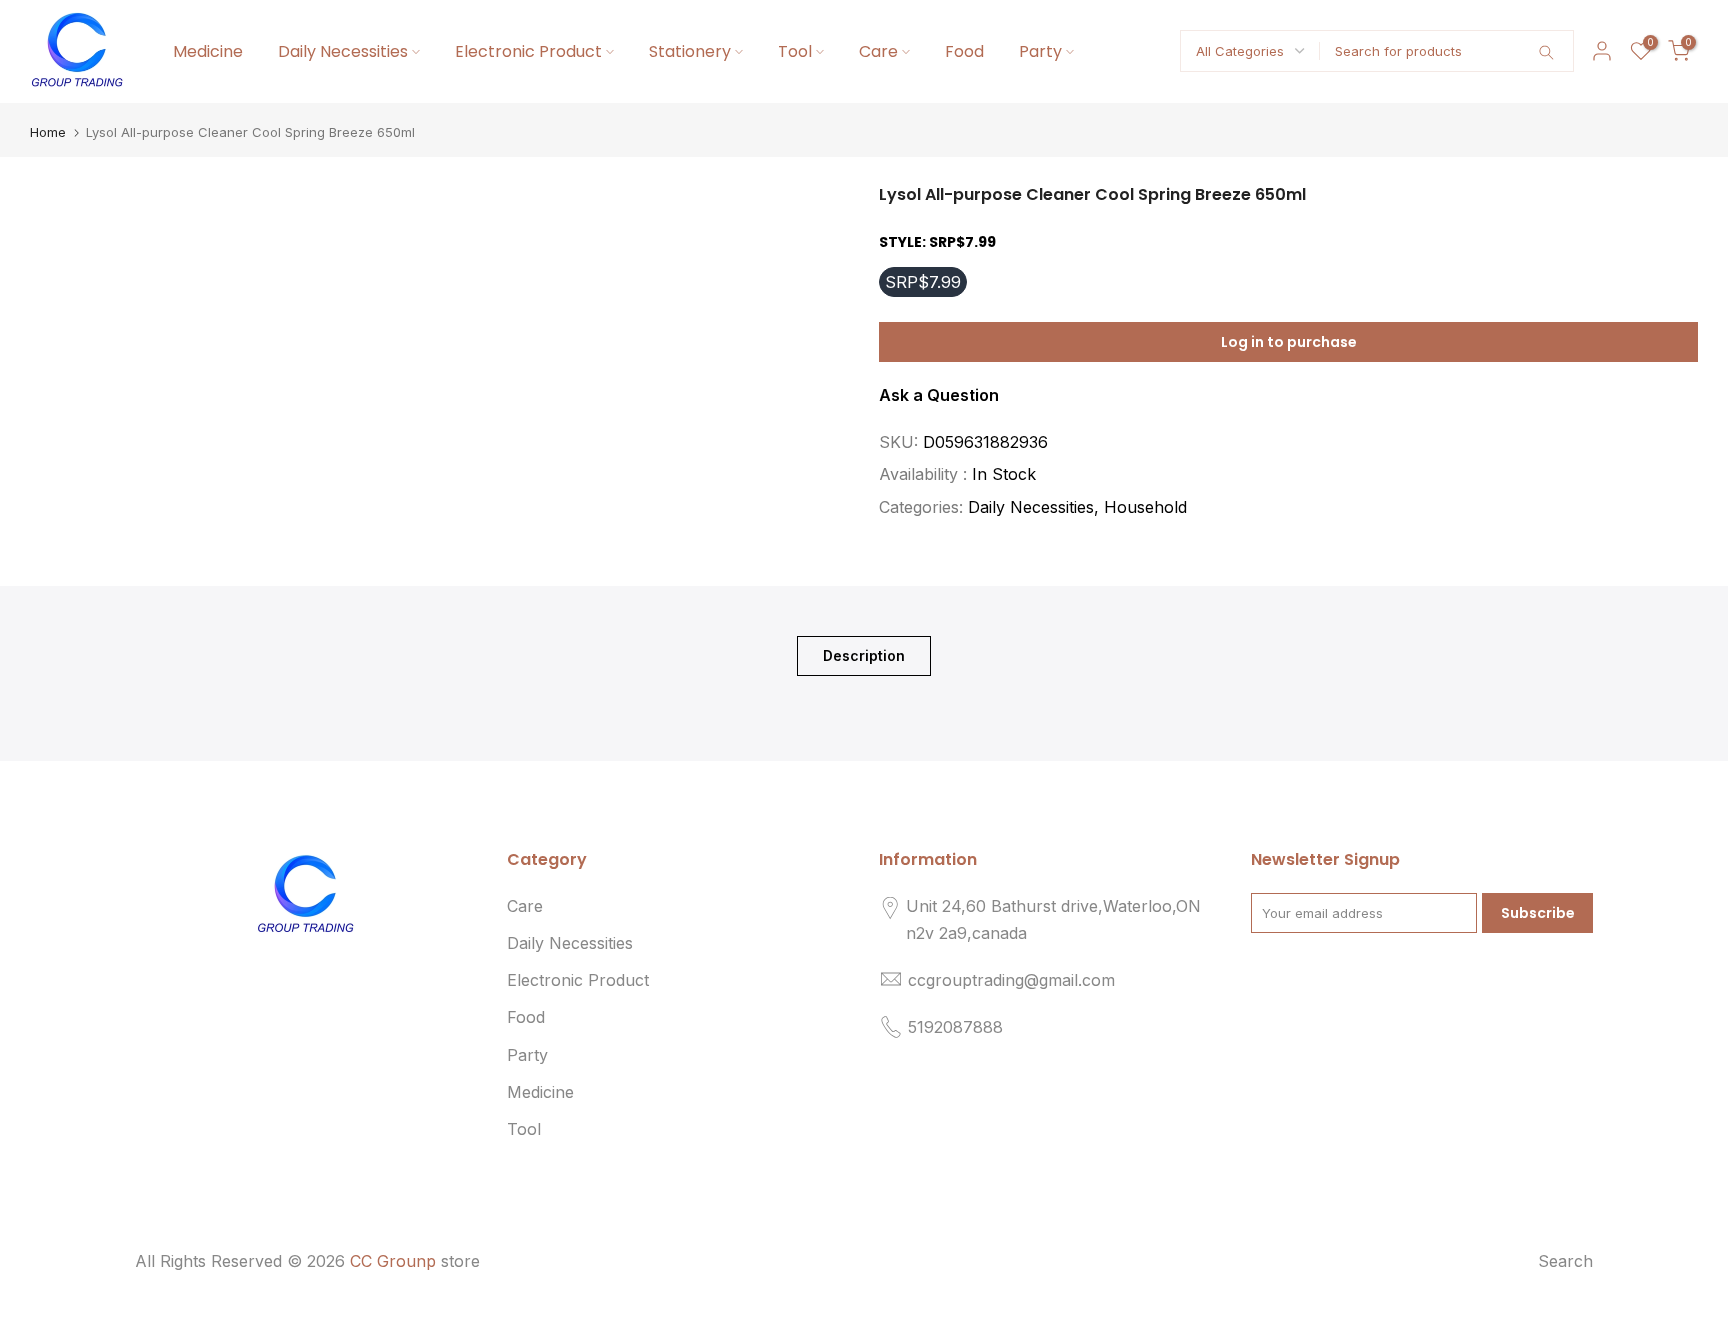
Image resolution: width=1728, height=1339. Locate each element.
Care (878, 51)
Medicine (208, 51)
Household (1145, 507)
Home (48, 132)
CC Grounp (393, 1261)
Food (964, 51)
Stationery (690, 51)
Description (864, 654)
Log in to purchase (1289, 342)
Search (1565, 1261)
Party (1040, 51)
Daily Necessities (343, 51)
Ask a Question (939, 395)
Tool (795, 51)
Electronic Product (528, 51)
